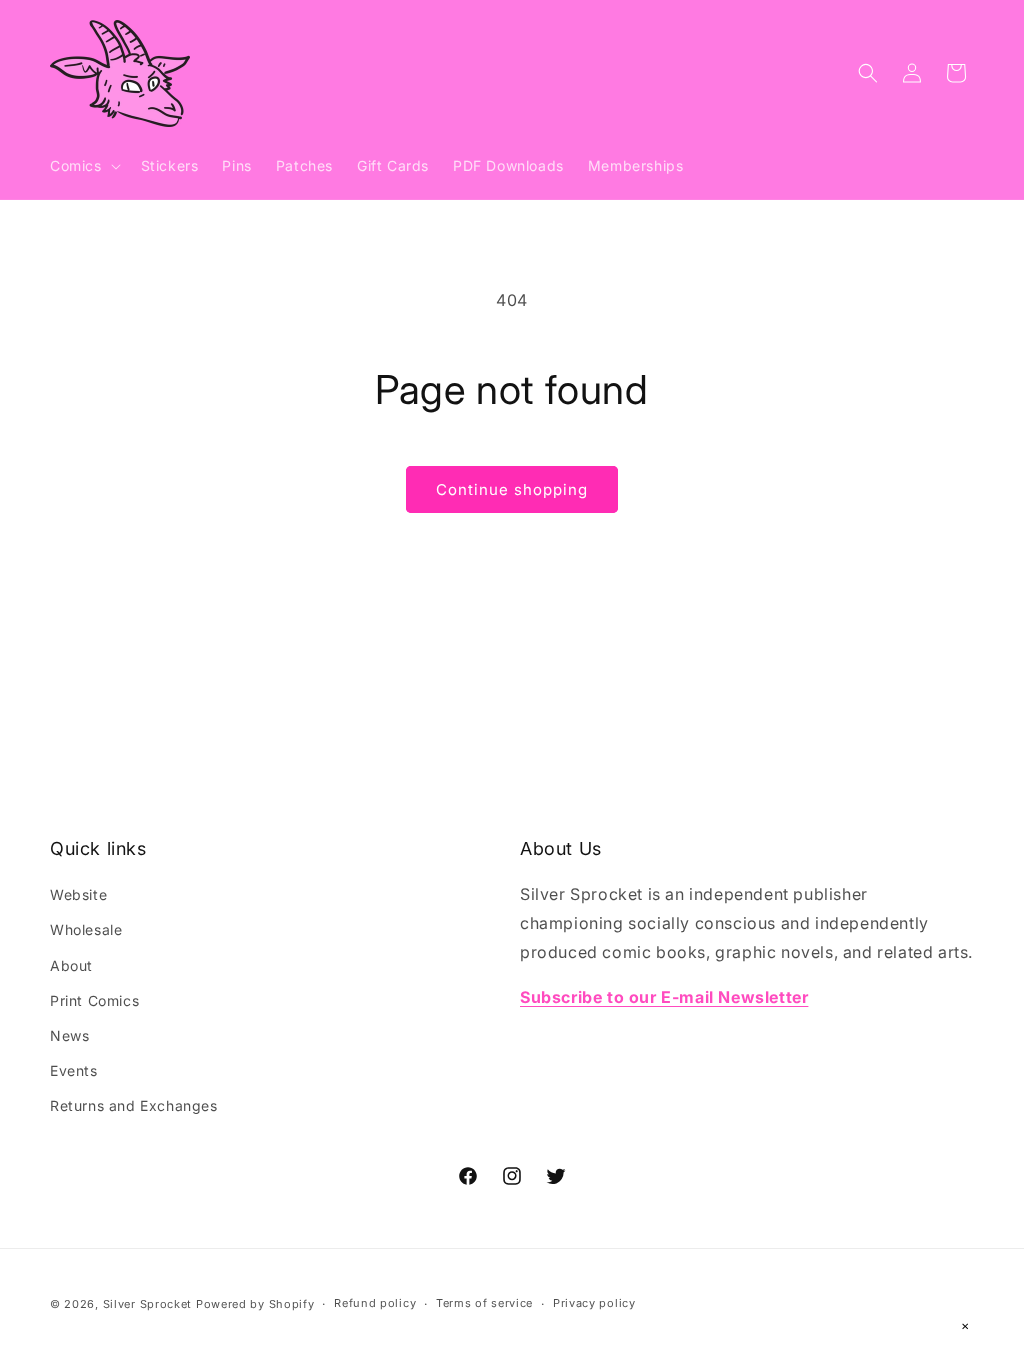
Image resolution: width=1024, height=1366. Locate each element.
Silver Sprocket (148, 1304)
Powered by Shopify (255, 1304)
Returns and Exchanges (134, 1105)
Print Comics (94, 1000)
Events (74, 1070)
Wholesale (86, 929)
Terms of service (484, 1303)
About (71, 965)
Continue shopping (512, 489)
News (69, 1035)
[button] (83, 166)
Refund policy (375, 1303)
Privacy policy (594, 1303)
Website (78, 894)
